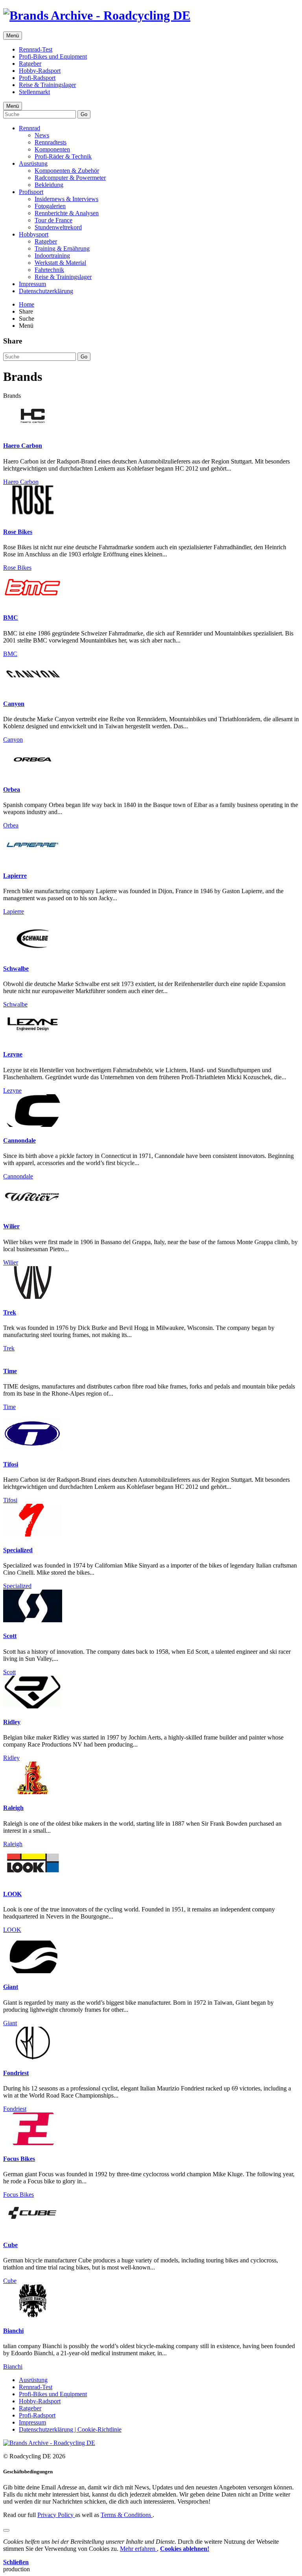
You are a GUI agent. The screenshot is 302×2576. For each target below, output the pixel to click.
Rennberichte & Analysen (67, 213)
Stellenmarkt (34, 92)
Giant (11, 1987)
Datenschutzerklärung (46, 291)
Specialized (18, 1550)
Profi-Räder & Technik (63, 156)
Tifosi (11, 1464)
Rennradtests (51, 142)
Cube (10, 2245)
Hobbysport (34, 234)
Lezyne (13, 1054)
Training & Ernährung (62, 248)
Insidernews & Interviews (66, 199)
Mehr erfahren (138, 2549)
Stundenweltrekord (58, 227)
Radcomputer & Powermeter (70, 178)
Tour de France (53, 220)
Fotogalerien (50, 206)
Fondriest (16, 2073)
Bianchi (13, 2331)
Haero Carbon (23, 446)
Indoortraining (52, 256)
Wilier (11, 1226)
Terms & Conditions (127, 2515)
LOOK (12, 1894)
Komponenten (52, 149)
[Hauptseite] (97, 15)
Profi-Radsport (37, 78)
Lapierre (15, 876)
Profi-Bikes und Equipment (53, 56)
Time (10, 1371)
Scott (10, 1636)
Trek (10, 1312)
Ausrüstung (33, 163)
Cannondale (19, 1140)
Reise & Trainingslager (47, 85)
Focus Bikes (19, 2159)
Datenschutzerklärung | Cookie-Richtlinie (70, 2429)
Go (84, 114)
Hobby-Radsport (40, 71)
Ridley (12, 1722)
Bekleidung (49, 185)
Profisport (31, 192)
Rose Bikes (18, 532)
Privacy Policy (56, 2515)
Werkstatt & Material (60, 263)
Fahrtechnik (49, 270)
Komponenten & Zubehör (67, 171)
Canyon (14, 704)
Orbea (12, 789)
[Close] (6, 2530)
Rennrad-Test (36, 49)
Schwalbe (16, 969)
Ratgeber (30, 64)
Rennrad (29, 128)
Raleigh (13, 1808)
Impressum (32, 284)
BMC (11, 618)
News (42, 135)
